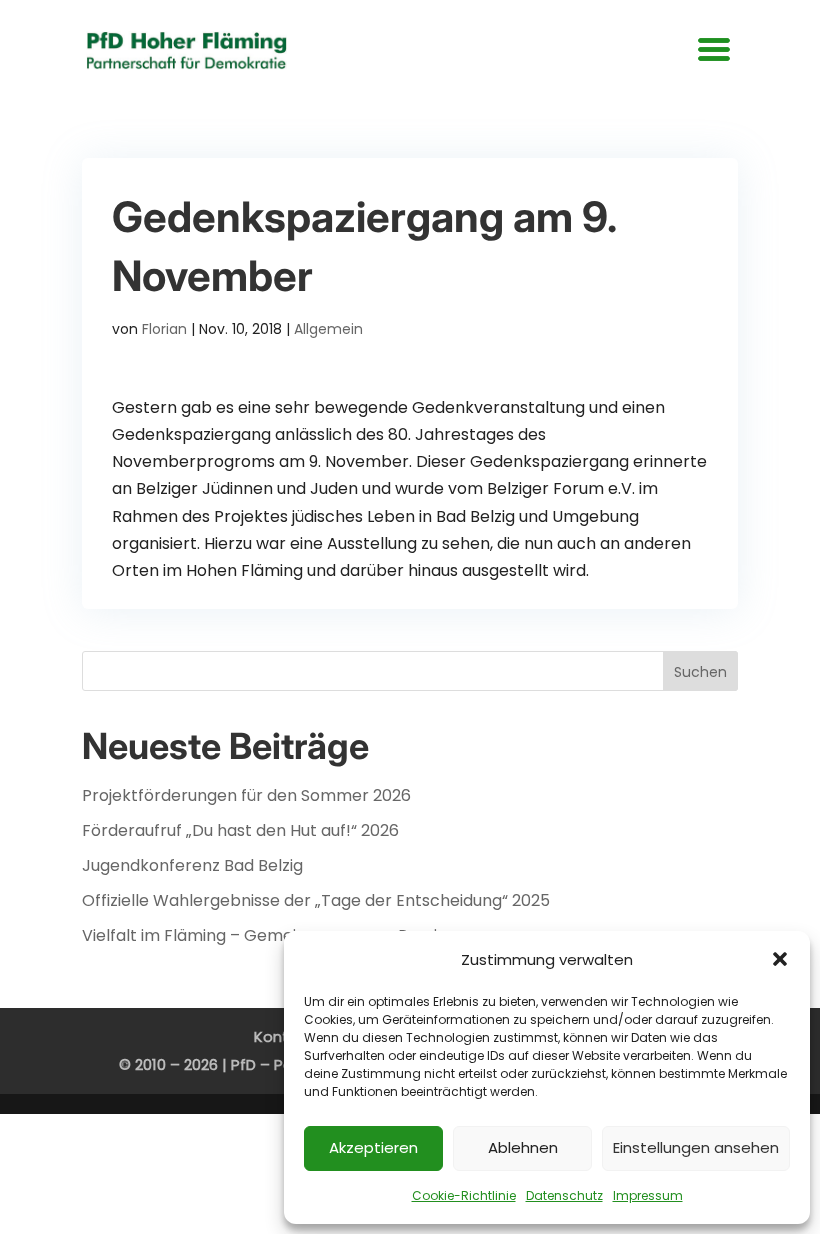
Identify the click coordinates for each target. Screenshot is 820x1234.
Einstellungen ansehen (696, 1147)
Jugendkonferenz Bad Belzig (192, 865)
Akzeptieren (373, 1147)
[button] (780, 959)
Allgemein (328, 329)
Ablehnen (523, 1147)
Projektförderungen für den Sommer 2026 (246, 795)
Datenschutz (564, 1195)
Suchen (700, 672)
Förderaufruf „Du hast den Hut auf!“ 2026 (240, 830)
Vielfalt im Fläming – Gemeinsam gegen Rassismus (280, 935)
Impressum (648, 1195)
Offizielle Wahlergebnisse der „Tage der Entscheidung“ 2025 (316, 900)
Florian (164, 329)
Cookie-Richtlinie (464, 1195)
